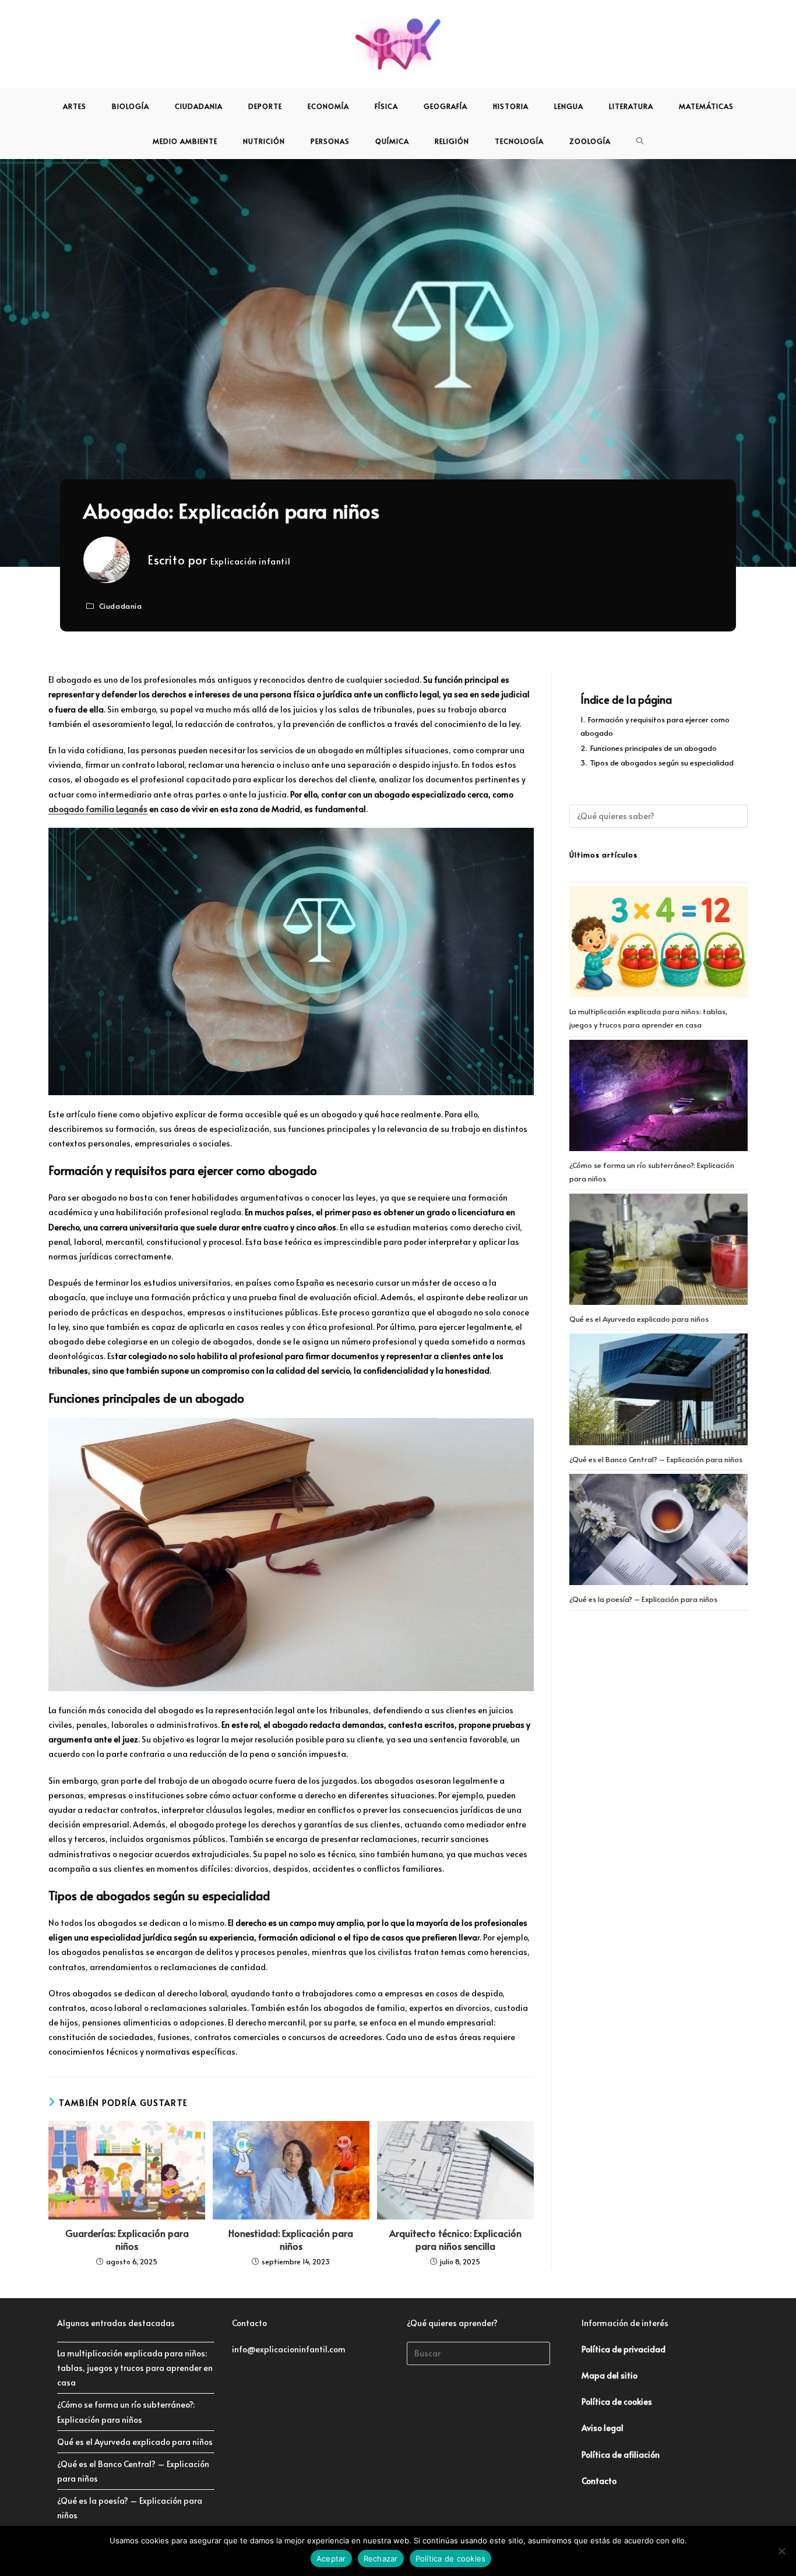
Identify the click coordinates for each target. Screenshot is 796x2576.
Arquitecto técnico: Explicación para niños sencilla (455, 2239)
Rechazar (381, 2559)
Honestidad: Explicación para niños (291, 2239)
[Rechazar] (781, 2551)
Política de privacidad (624, 2349)
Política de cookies (451, 2559)
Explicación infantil (250, 561)
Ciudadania (121, 606)
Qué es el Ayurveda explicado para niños (639, 1319)
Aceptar (331, 2559)
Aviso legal (603, 2428)
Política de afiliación (621, 2455)
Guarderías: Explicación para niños (127, 2239)
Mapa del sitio (610, 2375)
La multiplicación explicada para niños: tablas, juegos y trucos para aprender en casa (135, 2368)
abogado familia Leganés (98, 809)
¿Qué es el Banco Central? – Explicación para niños (656, 1459)
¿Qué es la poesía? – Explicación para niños (643, 1599)
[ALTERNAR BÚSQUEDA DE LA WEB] (640, 141)
